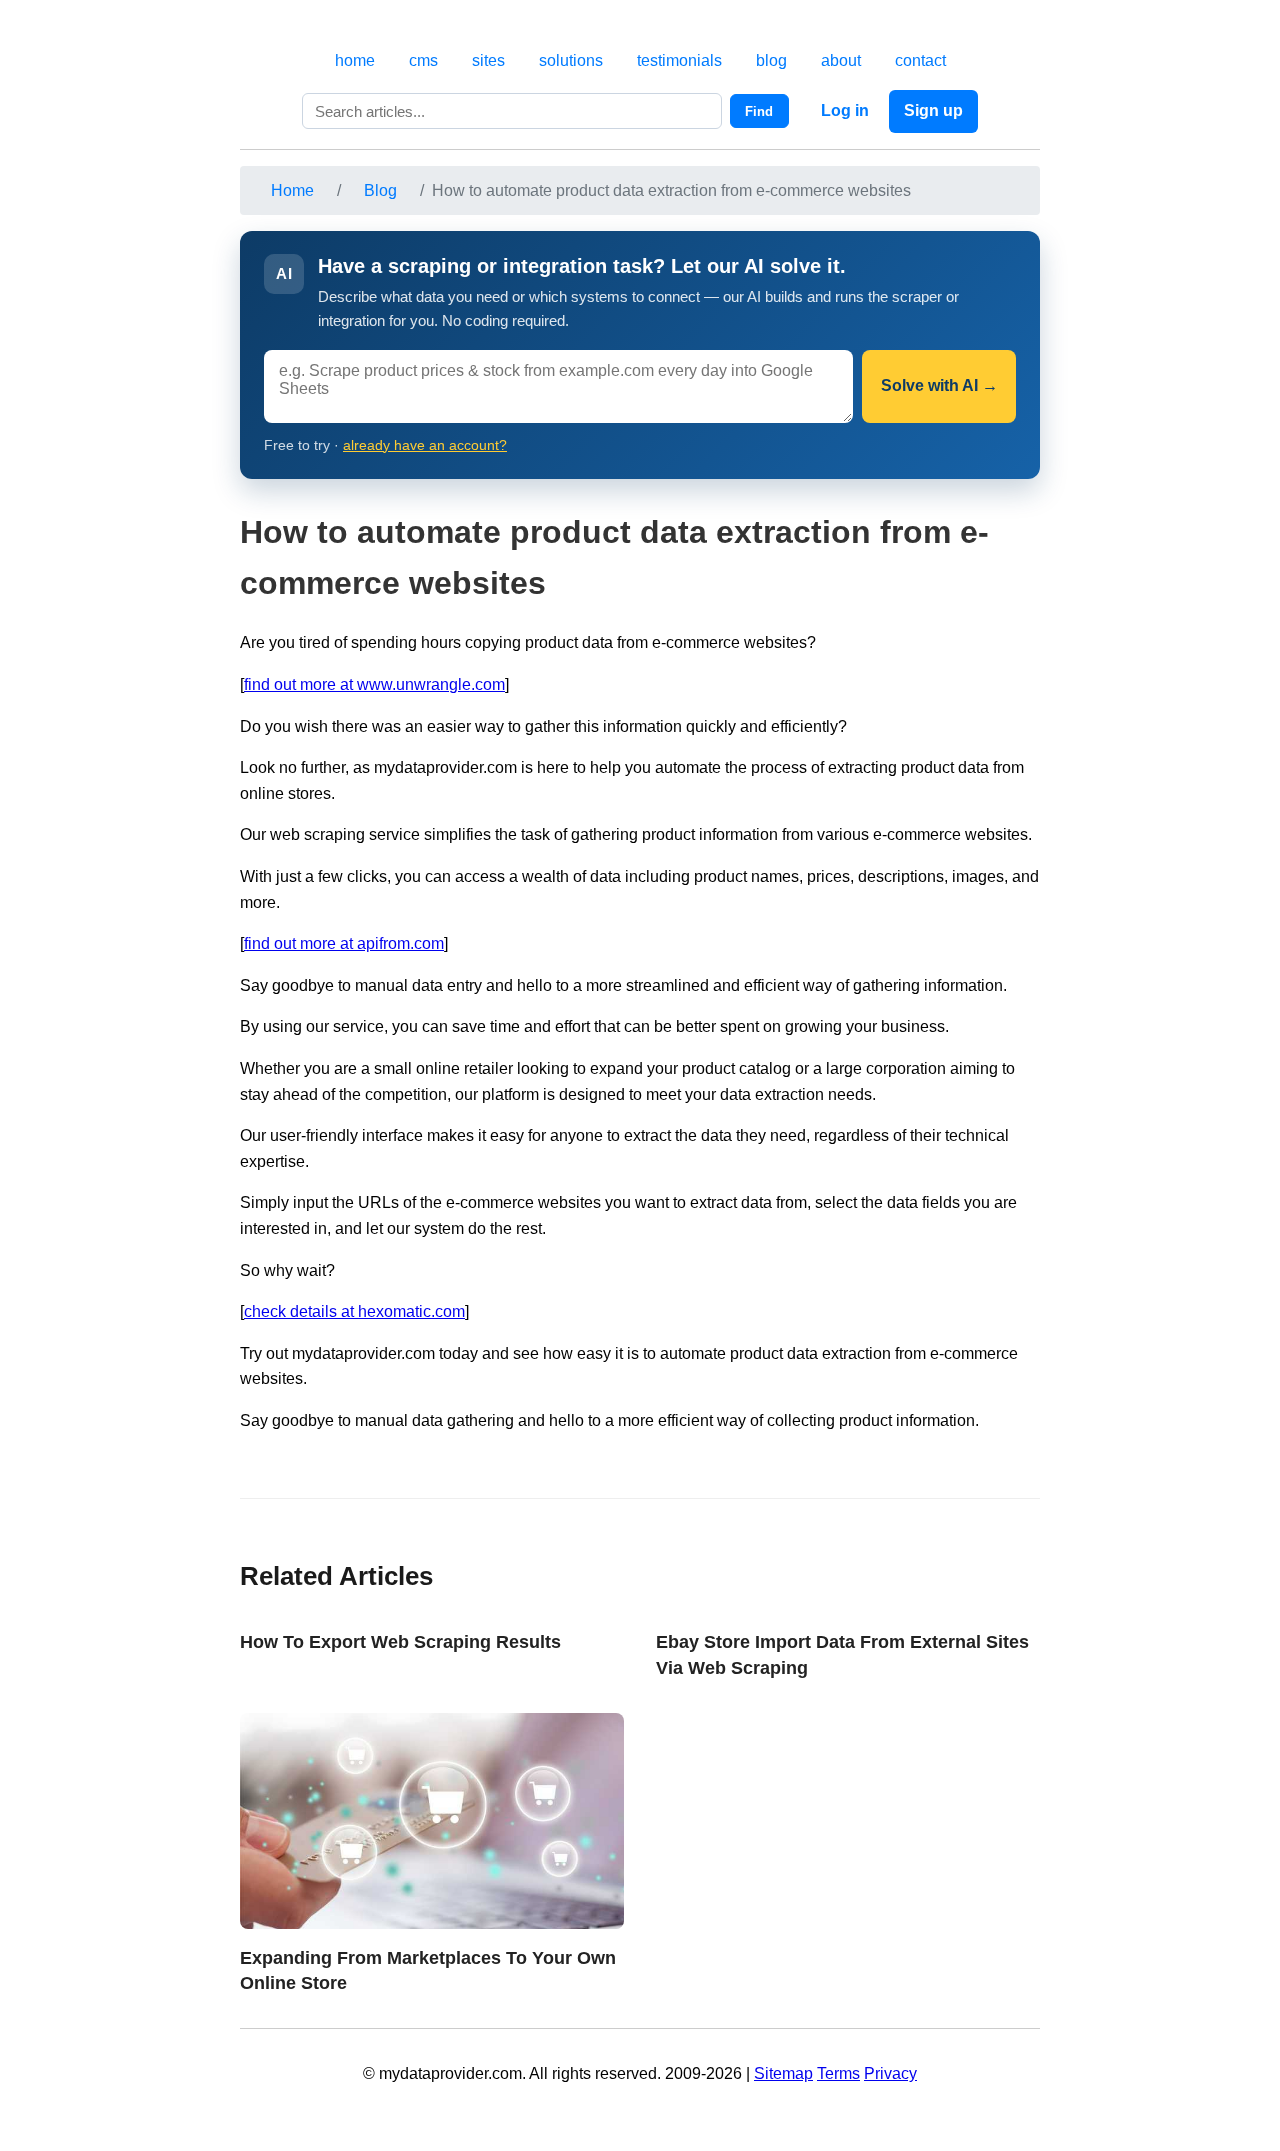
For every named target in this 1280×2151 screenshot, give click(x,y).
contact (920, 60)
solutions (571, 60)
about (841, 60)
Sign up (933, 110)
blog (771, 60)
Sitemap (783, 2073)
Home (292, 190)
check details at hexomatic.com (354, 1311)
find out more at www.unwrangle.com (374, 684)
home (355, 60)
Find (759, 111)
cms (423, 60)
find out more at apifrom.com (344, 943)
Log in (845, 110)
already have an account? (425, 445)
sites (488, 60)
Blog (380, 190)
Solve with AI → (939, 385)
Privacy (890, 2073)
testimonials (679, 60)
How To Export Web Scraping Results (400, 1641)
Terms (838, 2073)
